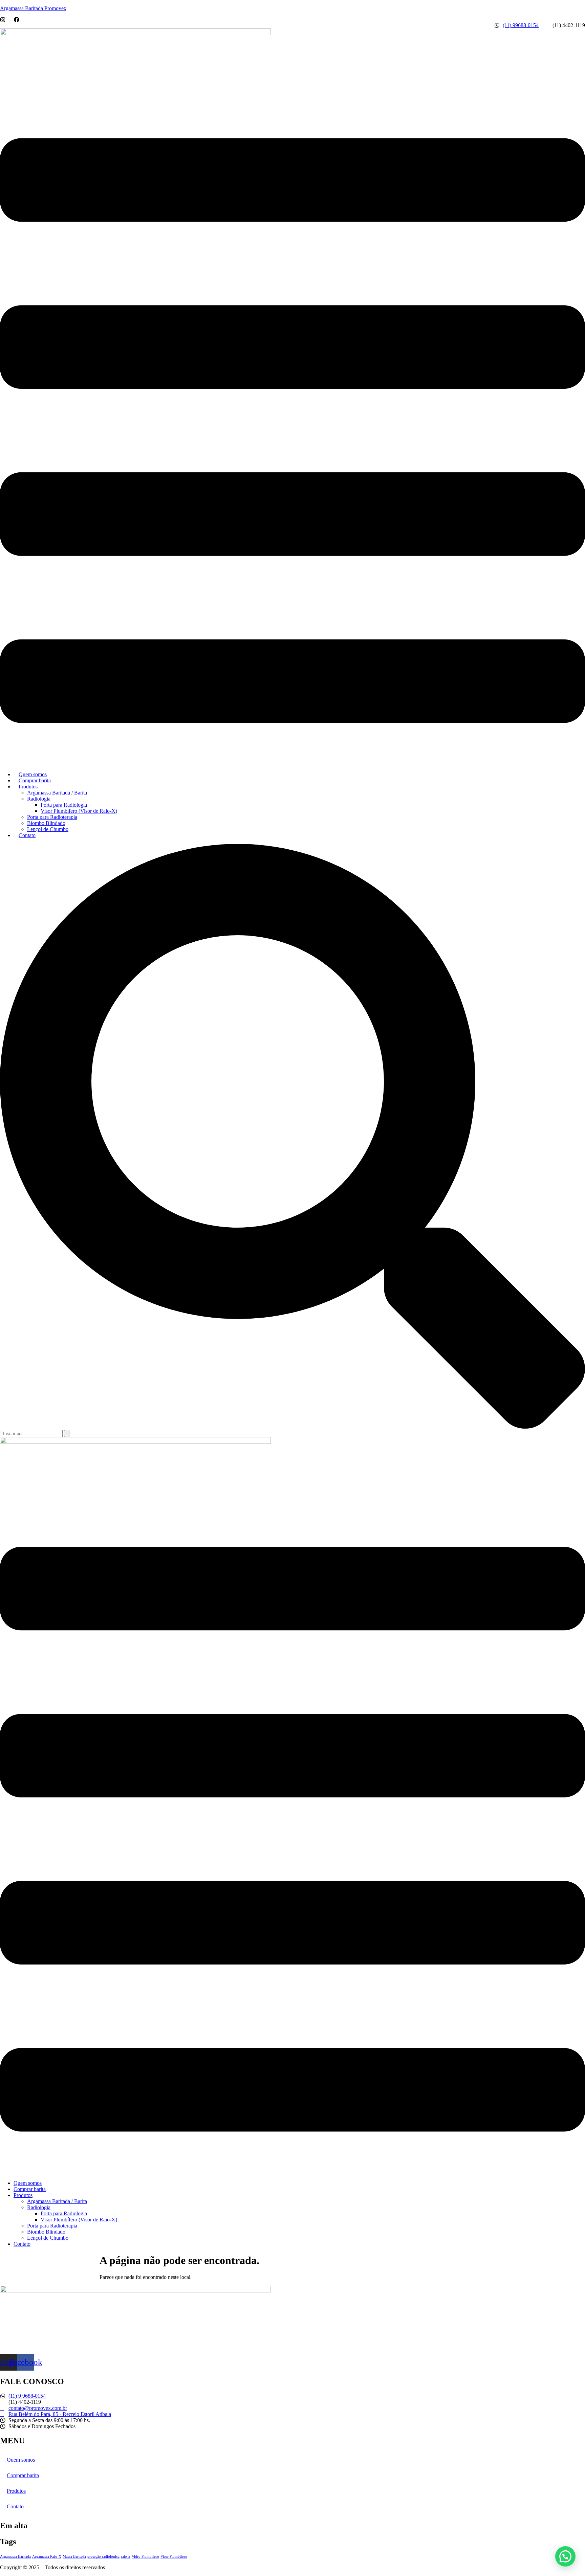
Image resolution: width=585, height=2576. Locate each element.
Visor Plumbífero (174, 2557)
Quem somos (33, 774)
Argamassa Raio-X (47, 2557)
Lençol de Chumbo (48, 829)
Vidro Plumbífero (145, 2557)
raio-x (126, 2557)
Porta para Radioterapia (52, 817)
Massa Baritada (74, 2557)
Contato (27, 835)
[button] (292, 431)
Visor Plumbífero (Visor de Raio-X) (79, 811)
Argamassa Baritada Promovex (33, 8)
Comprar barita (35, 780)
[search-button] (67, 1433)
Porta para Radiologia (64, 805)
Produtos (28, 787)
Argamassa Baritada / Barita (57, 793)
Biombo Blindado (46, 823)
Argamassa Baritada (15, 2557)
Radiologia (39, 799)
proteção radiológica (103, 2557)
